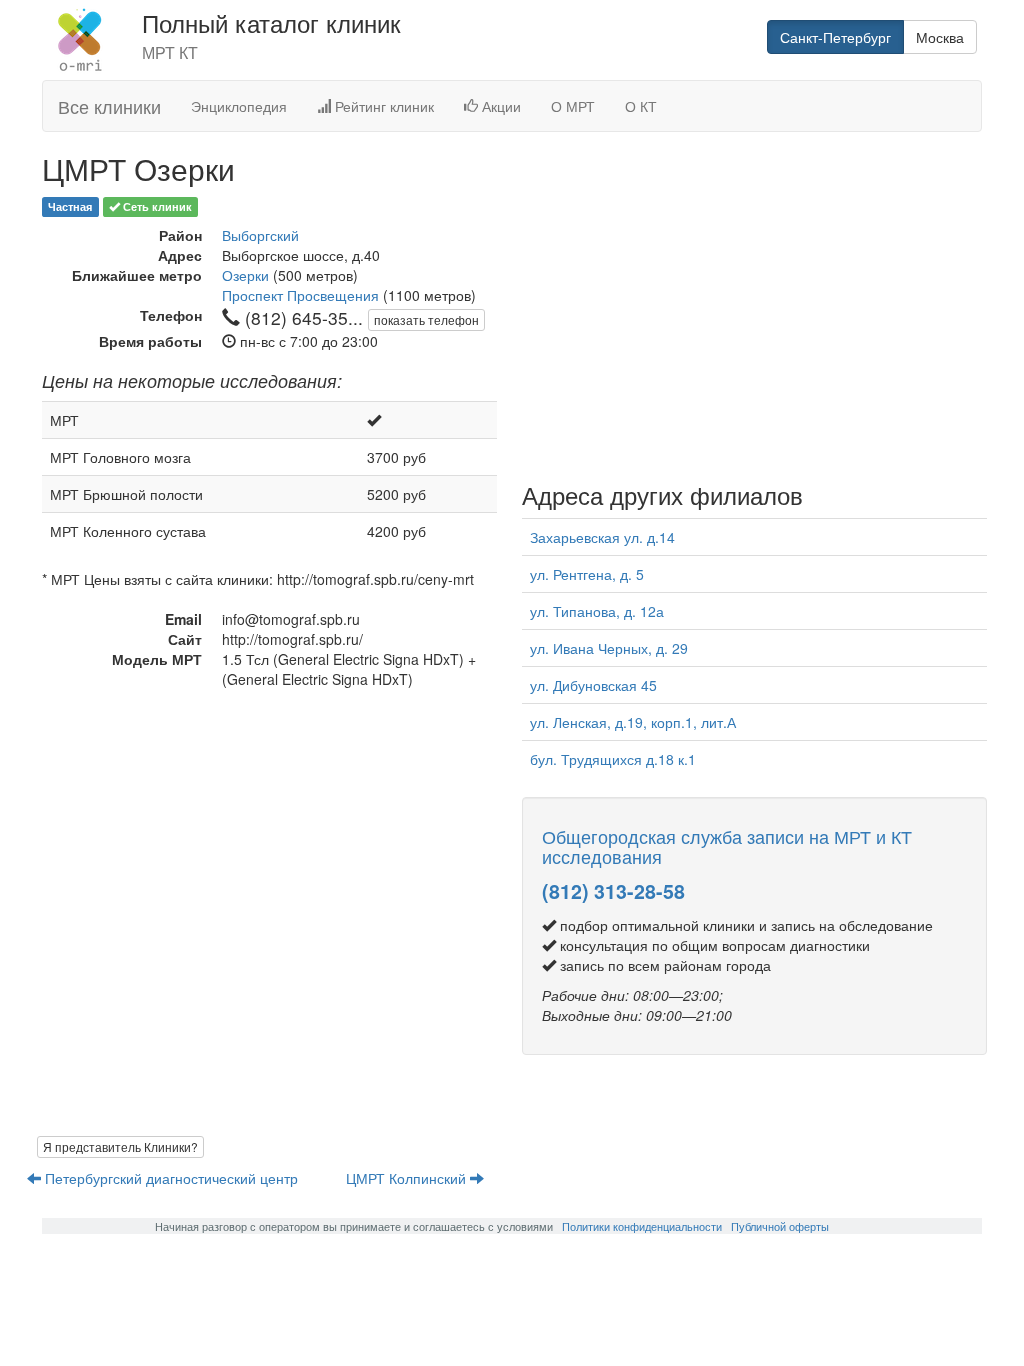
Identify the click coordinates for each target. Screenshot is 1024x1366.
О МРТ (573, 106)
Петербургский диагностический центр (171, 1178)
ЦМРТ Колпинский (408, 1178)
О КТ (641, 106)
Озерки (245, 275)
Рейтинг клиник (382, 106)
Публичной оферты (780, 1226)
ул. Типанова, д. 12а (597, 611)
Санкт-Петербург (835, 37)
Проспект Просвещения (300, 295)
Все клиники (109, 106)
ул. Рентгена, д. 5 (587, 574)
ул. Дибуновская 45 (593, 685)
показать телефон (426, 319)
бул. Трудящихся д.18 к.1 (613, 759)
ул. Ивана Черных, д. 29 (609, 648)
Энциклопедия (239, 106)
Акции (499, 106)
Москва (940, 37)
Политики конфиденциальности (642, 1226)
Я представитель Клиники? (120, 1146)
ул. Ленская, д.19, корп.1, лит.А (633, 722)
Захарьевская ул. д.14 (602, 537)
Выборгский (260, 235)
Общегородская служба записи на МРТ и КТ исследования (727, 846)
